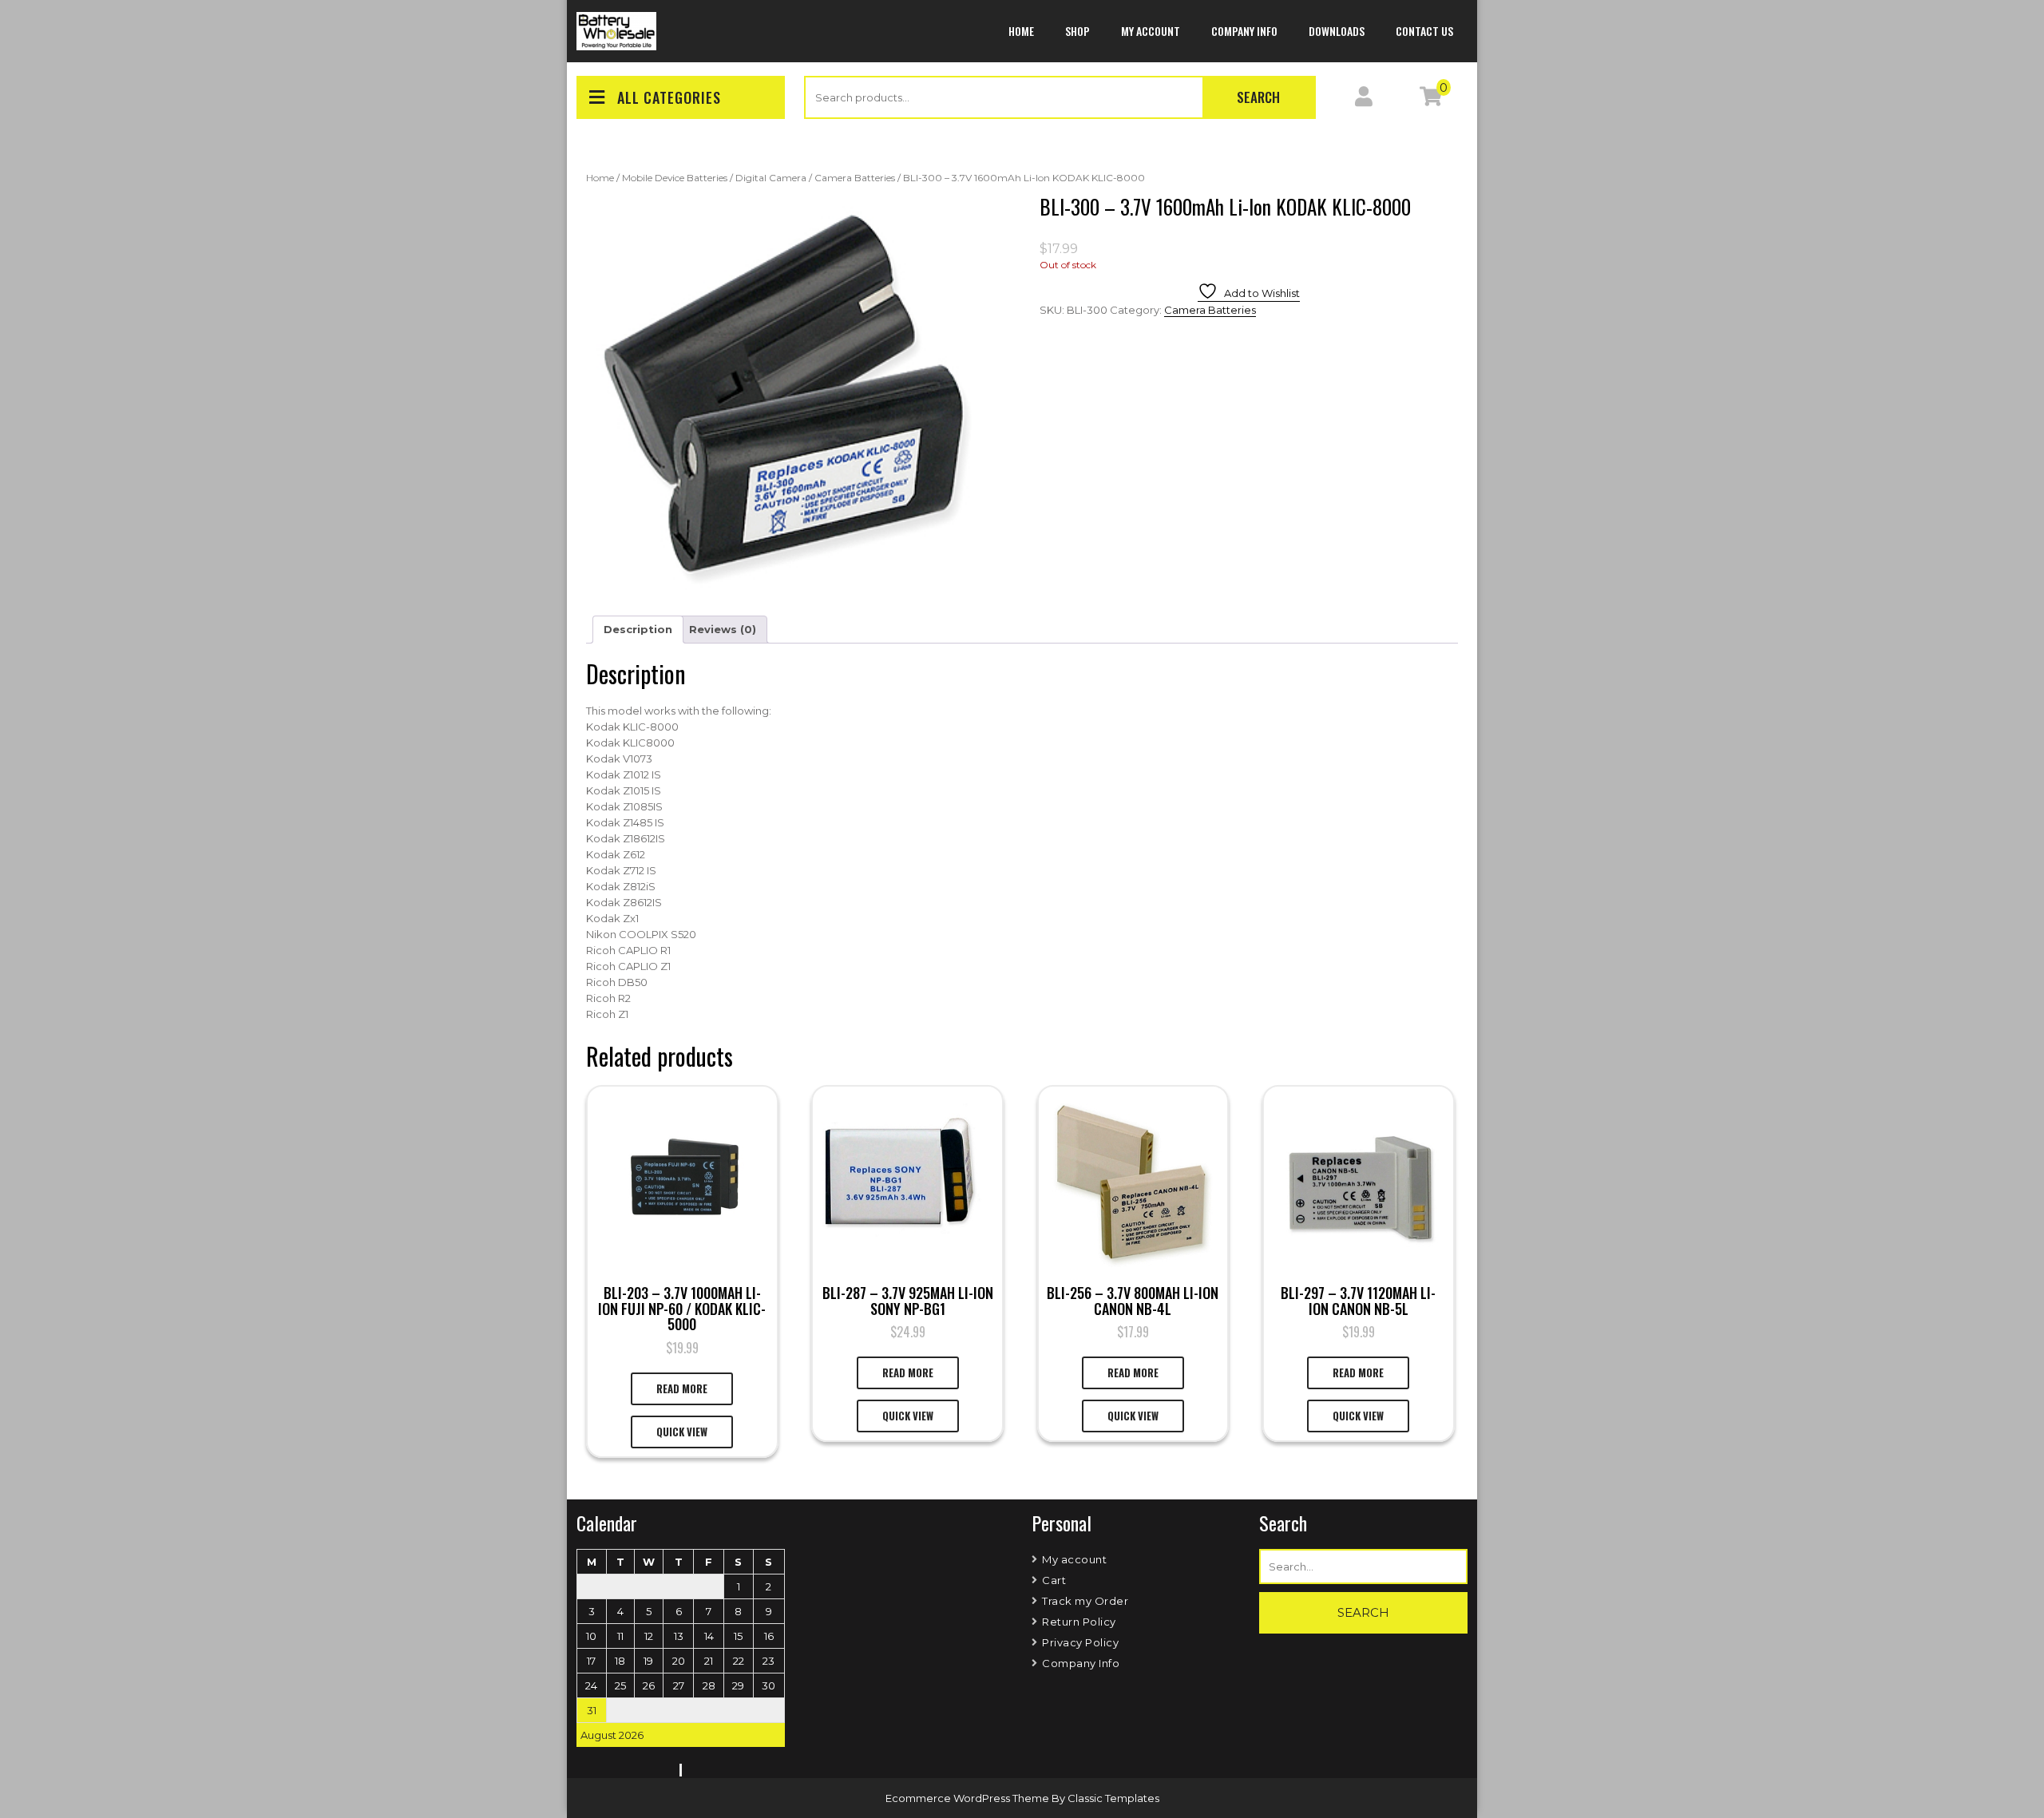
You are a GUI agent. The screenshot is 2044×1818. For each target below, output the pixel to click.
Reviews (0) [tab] (723, 629)
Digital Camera (771, 178)
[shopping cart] (1431, 100)
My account (1151, 31)
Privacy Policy (1080, 1642)
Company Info (1244, 31)
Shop (1077, 31)
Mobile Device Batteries (675, 178)
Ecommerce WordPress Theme (969, 1798)
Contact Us (1424, 31)
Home (1021, 31)
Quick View (682, 1432)
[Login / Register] (1364, 100)
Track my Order (1085, 1601)
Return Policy (1079, 1622)
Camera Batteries (855, 178)
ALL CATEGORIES (669, 97)
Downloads (1337, 31)
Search (1258, 97)
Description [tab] (638, 629)
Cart (1054, 1580)
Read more (682, 1388)
